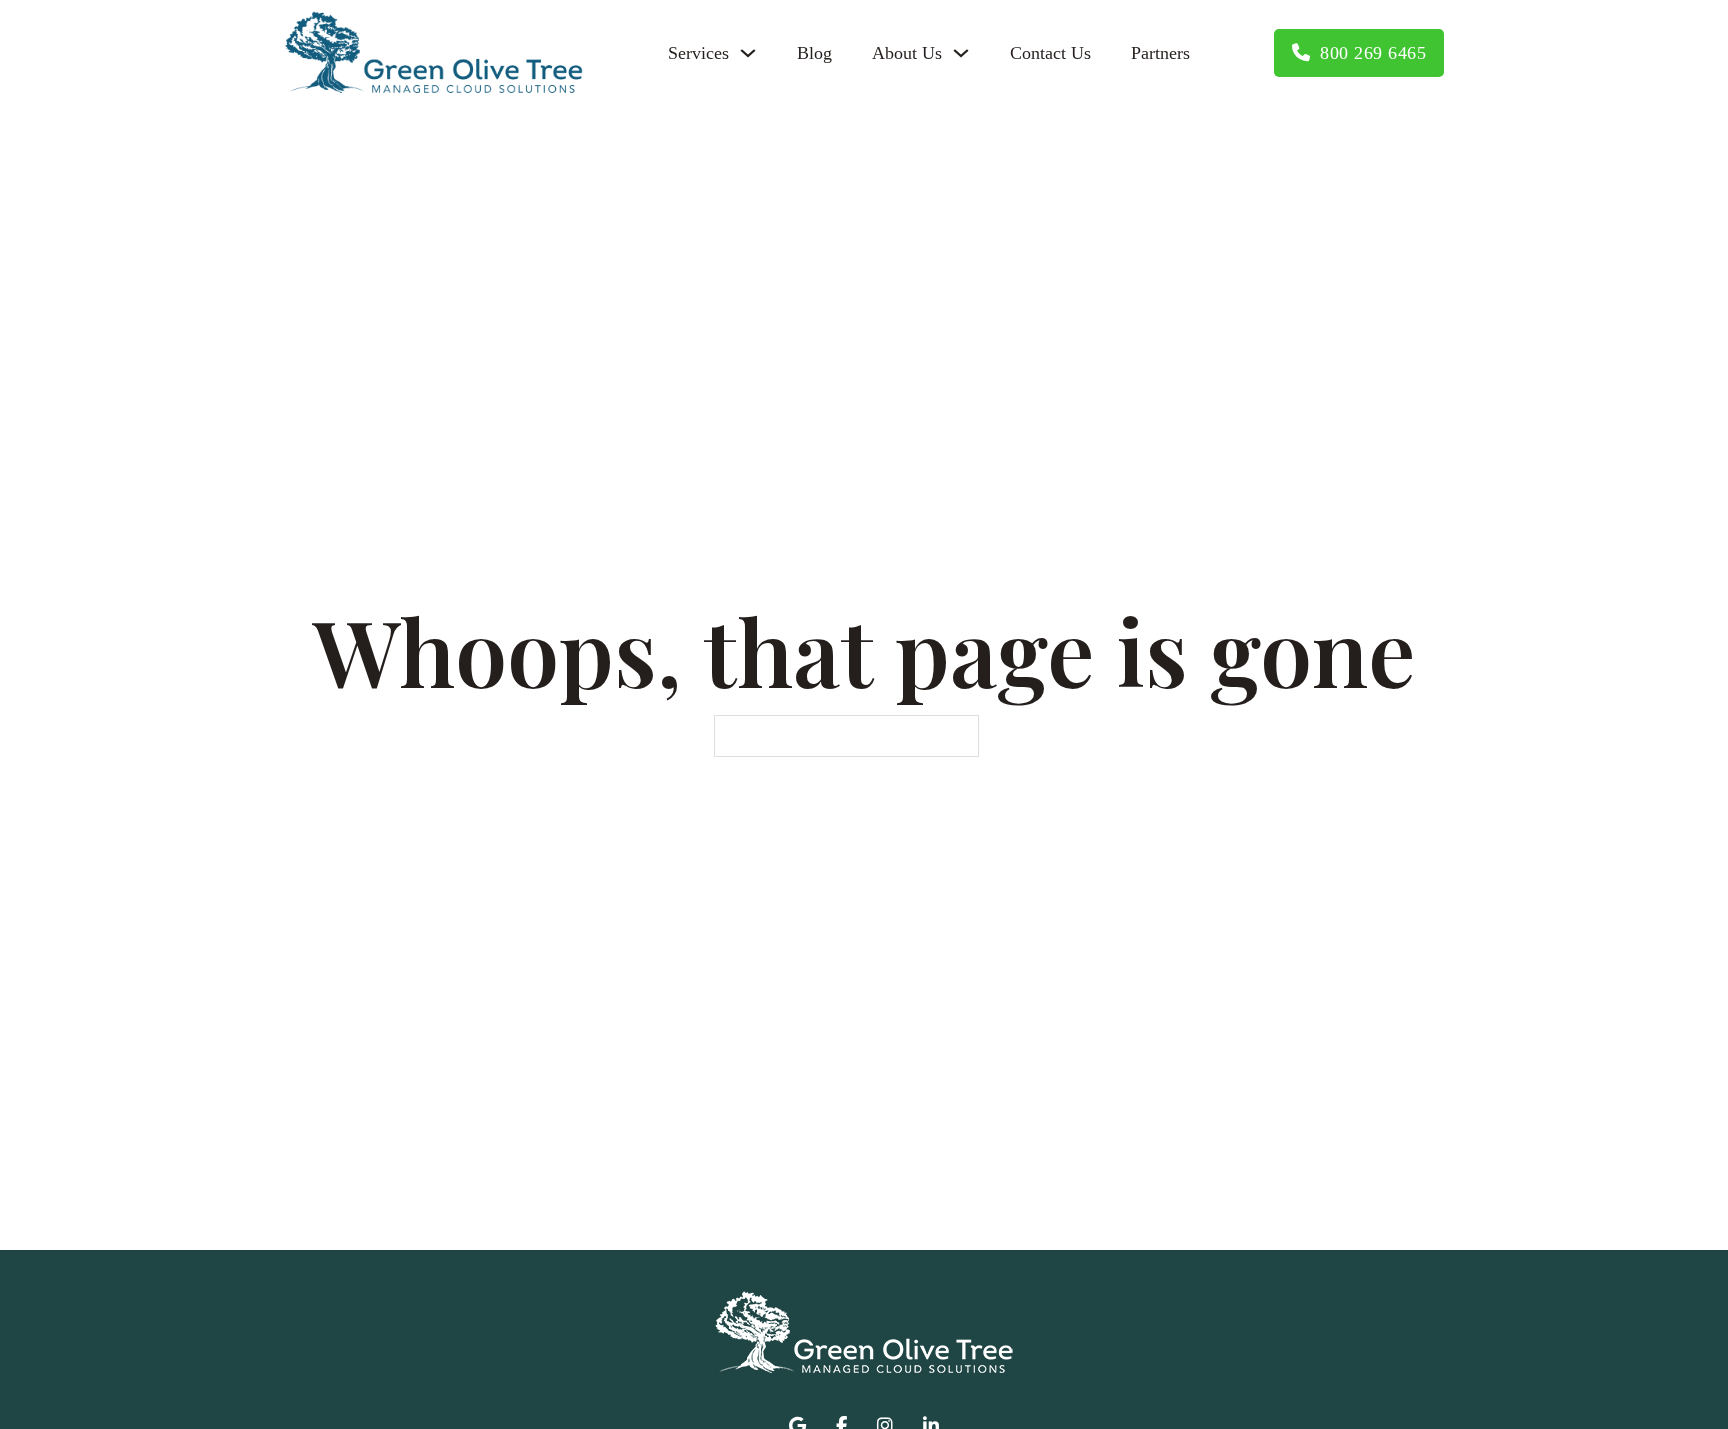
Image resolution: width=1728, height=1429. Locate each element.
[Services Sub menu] (748, 53)
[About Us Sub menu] (961, 53)
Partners (1160, 53)
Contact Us (1050, 53)
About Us (907, 53)
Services (698, 53)
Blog (814, 53)
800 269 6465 (1373, 53)
